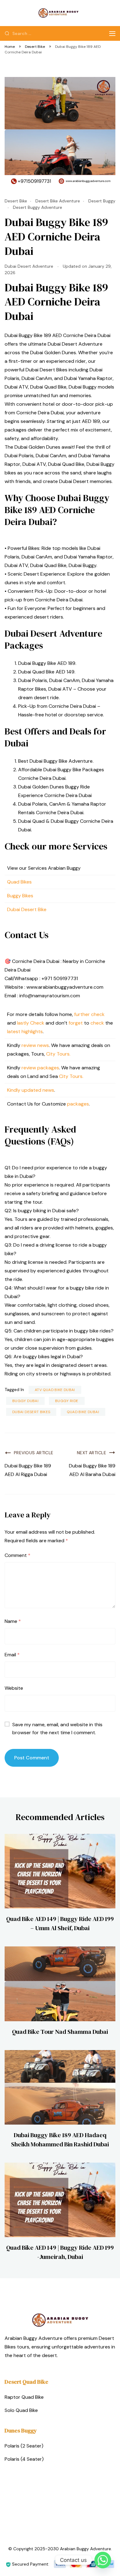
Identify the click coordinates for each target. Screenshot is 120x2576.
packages (77, 1104)
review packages (40, 1068)
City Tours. (58, 1054)
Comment (18, 1555)
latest (14, 1031)
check (98, 1014)
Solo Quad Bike (21, 2410)
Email (12, 1655)
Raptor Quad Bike (24, 2397)
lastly (23, 1023)
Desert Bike (16, 201)
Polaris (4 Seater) (24, 2459)
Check (37, 1023)
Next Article (92, 1453)
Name (13, 1621)
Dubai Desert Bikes (31, 1412)
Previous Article (34, 1453)
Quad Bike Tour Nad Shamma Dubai (60, 2032)
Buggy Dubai (25, 1401)
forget (76, 1023)
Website (14, 1688)
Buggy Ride (67, 1401)
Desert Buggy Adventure (38, 207)
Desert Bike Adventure (58, 201)
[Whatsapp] (103, 2560)
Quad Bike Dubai (83, 1412)
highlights (32, 1031)
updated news (38, 1090)
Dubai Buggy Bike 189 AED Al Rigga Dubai (28, 1470)
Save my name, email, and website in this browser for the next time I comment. (57, 1729)
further (82, 1014)
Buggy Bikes (20, 896)
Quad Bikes (19, 882)
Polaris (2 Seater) (24, 2446)
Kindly (14, 1090)
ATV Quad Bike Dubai (55, 1390)
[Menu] (112, 34)
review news (35, 1045)
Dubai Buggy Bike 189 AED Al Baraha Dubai (92, 1470)
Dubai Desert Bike (27, 909)
